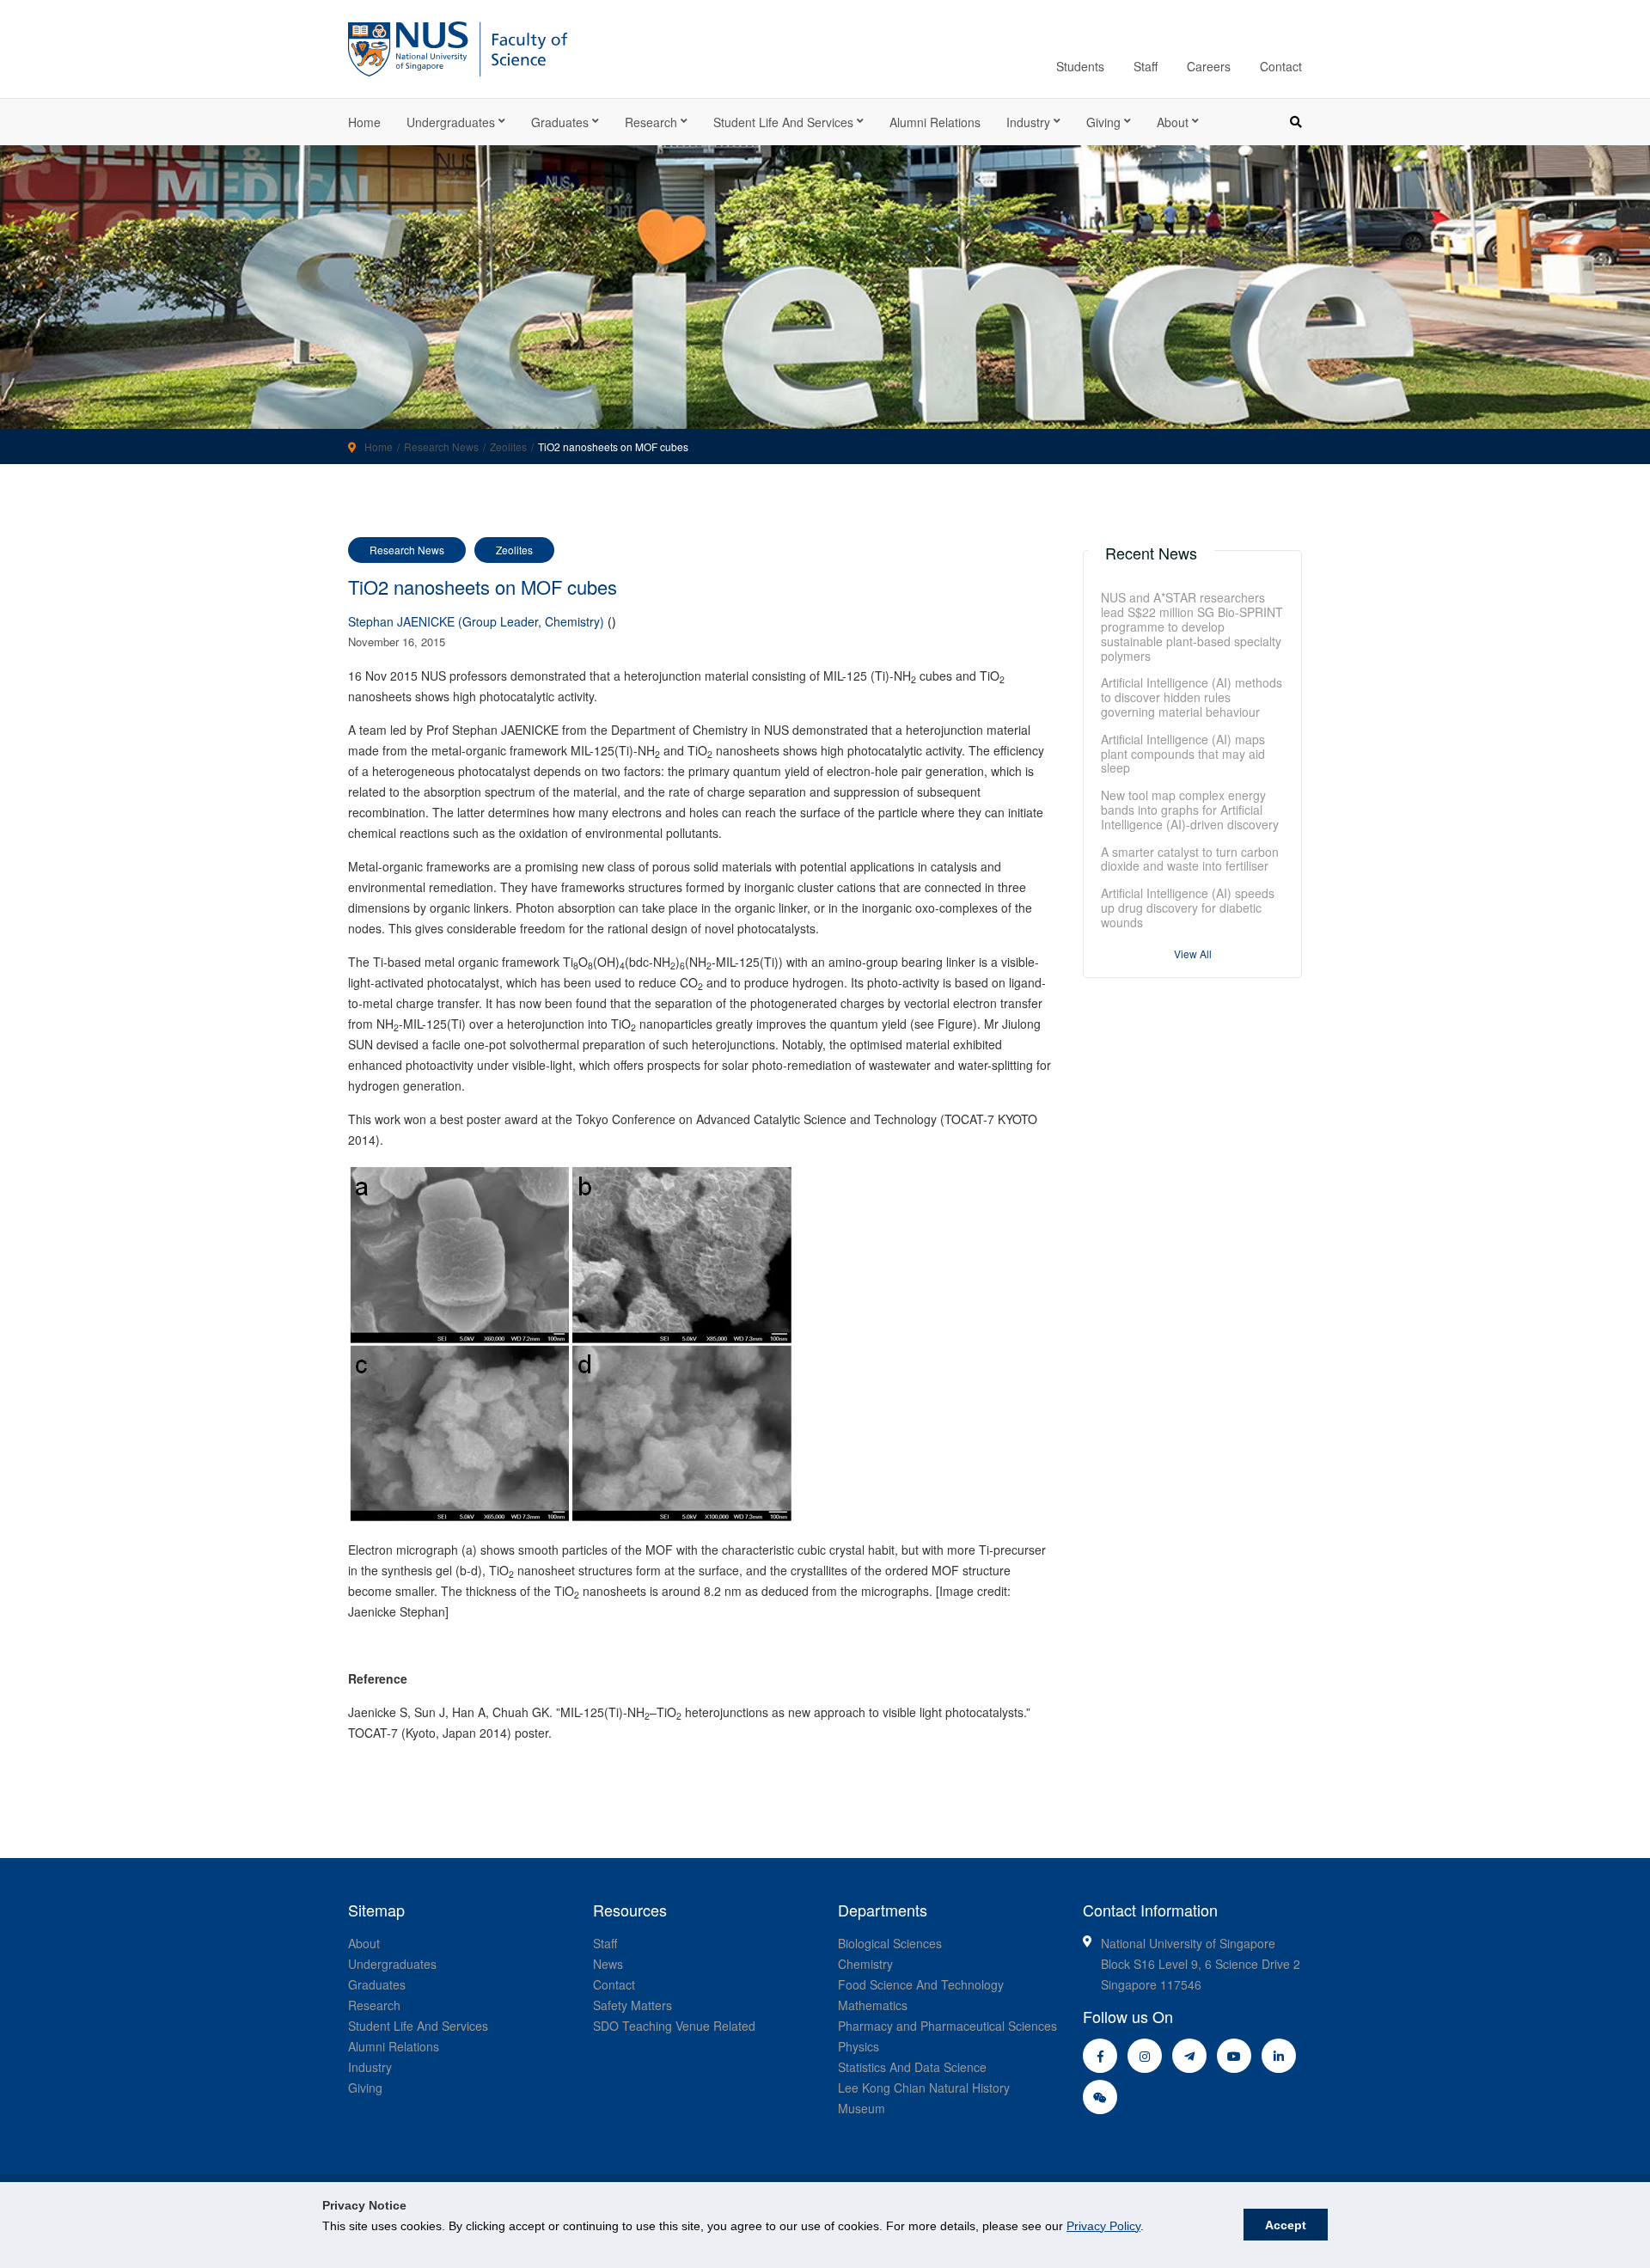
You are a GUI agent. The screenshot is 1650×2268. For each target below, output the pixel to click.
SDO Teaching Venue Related (674, 2026)
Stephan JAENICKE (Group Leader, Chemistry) (476, 621)
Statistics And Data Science (912, 2067)
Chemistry (865, 1964)
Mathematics (873, 2005)
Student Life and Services (783, 122)
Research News (441, 446)
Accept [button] (1286, 2225)
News (608, 1964)
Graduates (560, 122)
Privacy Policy (1103, 2226)
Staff (1146, 66)
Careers (1209, 66)
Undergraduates (451, 122)
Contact (1281, 66)
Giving (1103, 122)
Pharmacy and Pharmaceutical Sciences (947, 2026)
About (1173, 122)
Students (1080, 66)
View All (1193, 954)
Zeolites (508, 446)
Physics (859, 2046)
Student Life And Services (418, 2026)
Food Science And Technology (921, 1984)
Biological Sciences (890, 1943)
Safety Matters (632, 2005)
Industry (1028, 122)
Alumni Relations (935, 122)
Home (364, 122)
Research (651, 122)
